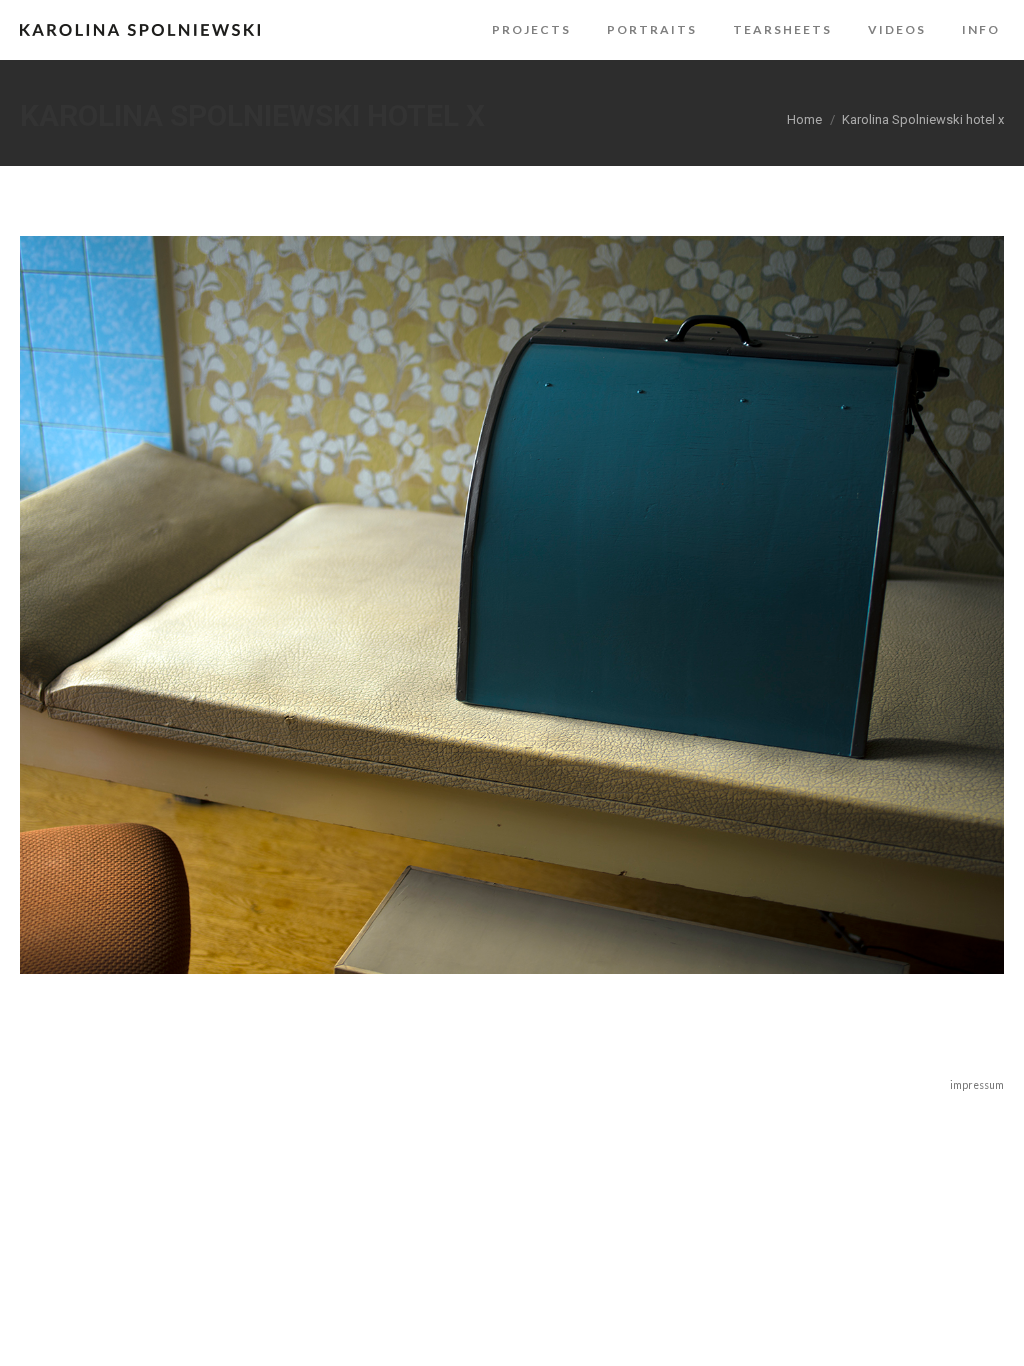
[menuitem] (531, 30)
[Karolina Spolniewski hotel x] (512, 605)
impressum (977, 1085)
